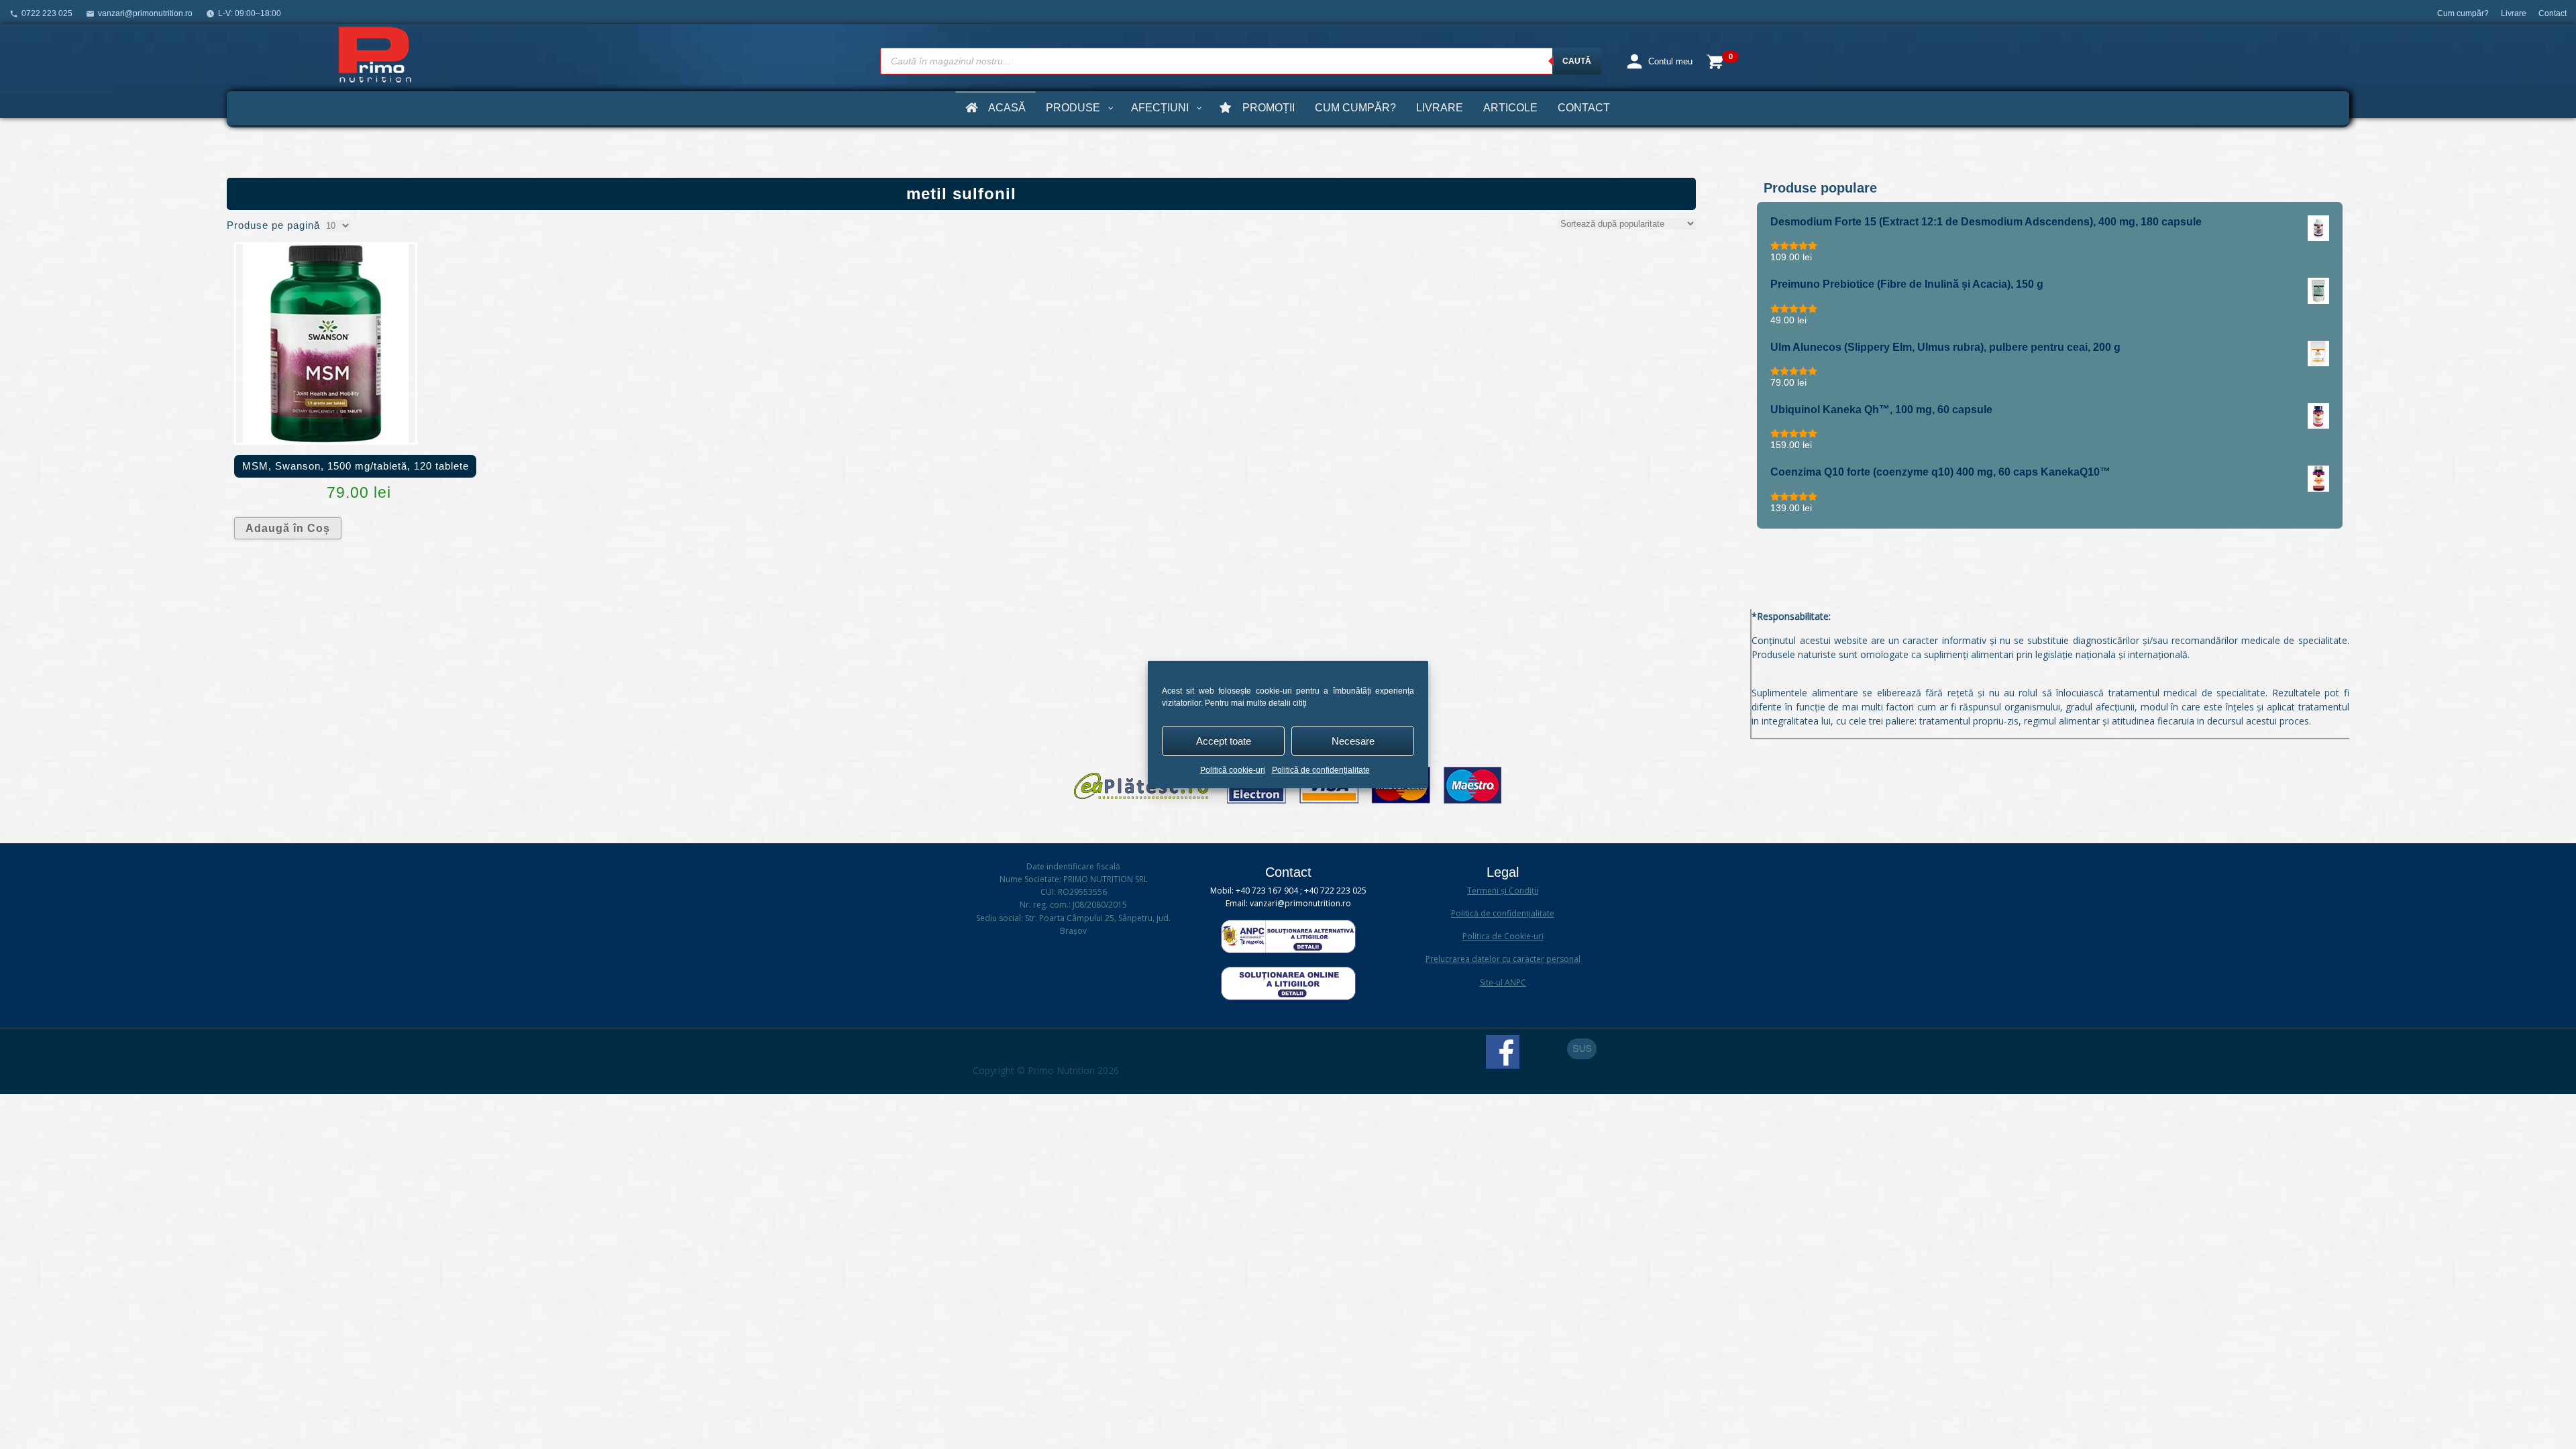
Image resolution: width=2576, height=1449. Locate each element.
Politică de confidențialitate (1321, 770)
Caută (1577, 61)
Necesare (1353, 741)
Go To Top (1582, 1049)
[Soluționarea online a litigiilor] (1288, 997)
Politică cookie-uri (1233, 770)
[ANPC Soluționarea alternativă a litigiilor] (1288, 950)
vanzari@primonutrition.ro (145, 13)
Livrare (2514, 13)
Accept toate (1224, 741)
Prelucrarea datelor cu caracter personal (1503, 959)
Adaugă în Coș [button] (288, 528)
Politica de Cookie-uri (1503, 936)
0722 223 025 (47, 13)
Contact (2553, 13)
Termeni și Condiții (1503, 891)
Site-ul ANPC (1503, 982)
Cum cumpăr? (2463, 13)
